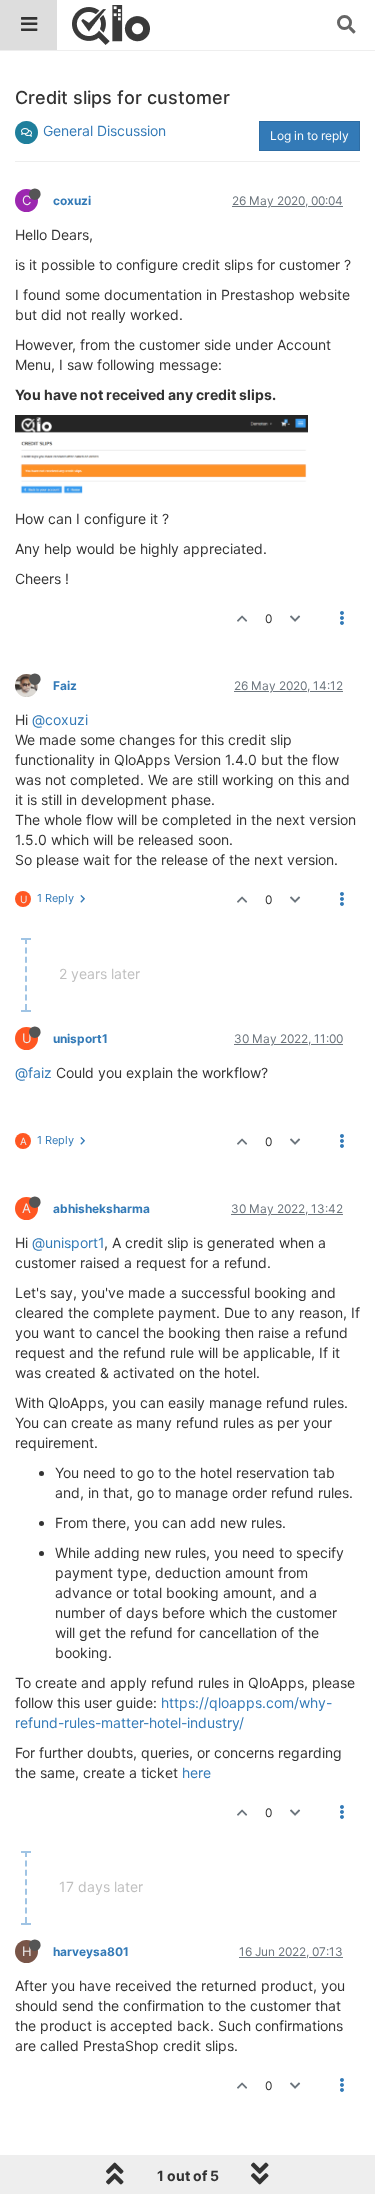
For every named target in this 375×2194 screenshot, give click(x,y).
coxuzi (72, 200)
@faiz (33, 1072)
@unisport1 (68, 1242)
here (196, 1772)
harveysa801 (91, 1951)
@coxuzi (60, 719)
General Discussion (104, 130)
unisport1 (80, 1038)
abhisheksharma (101, 1208)
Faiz (65, 685)
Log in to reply (309, 135)
